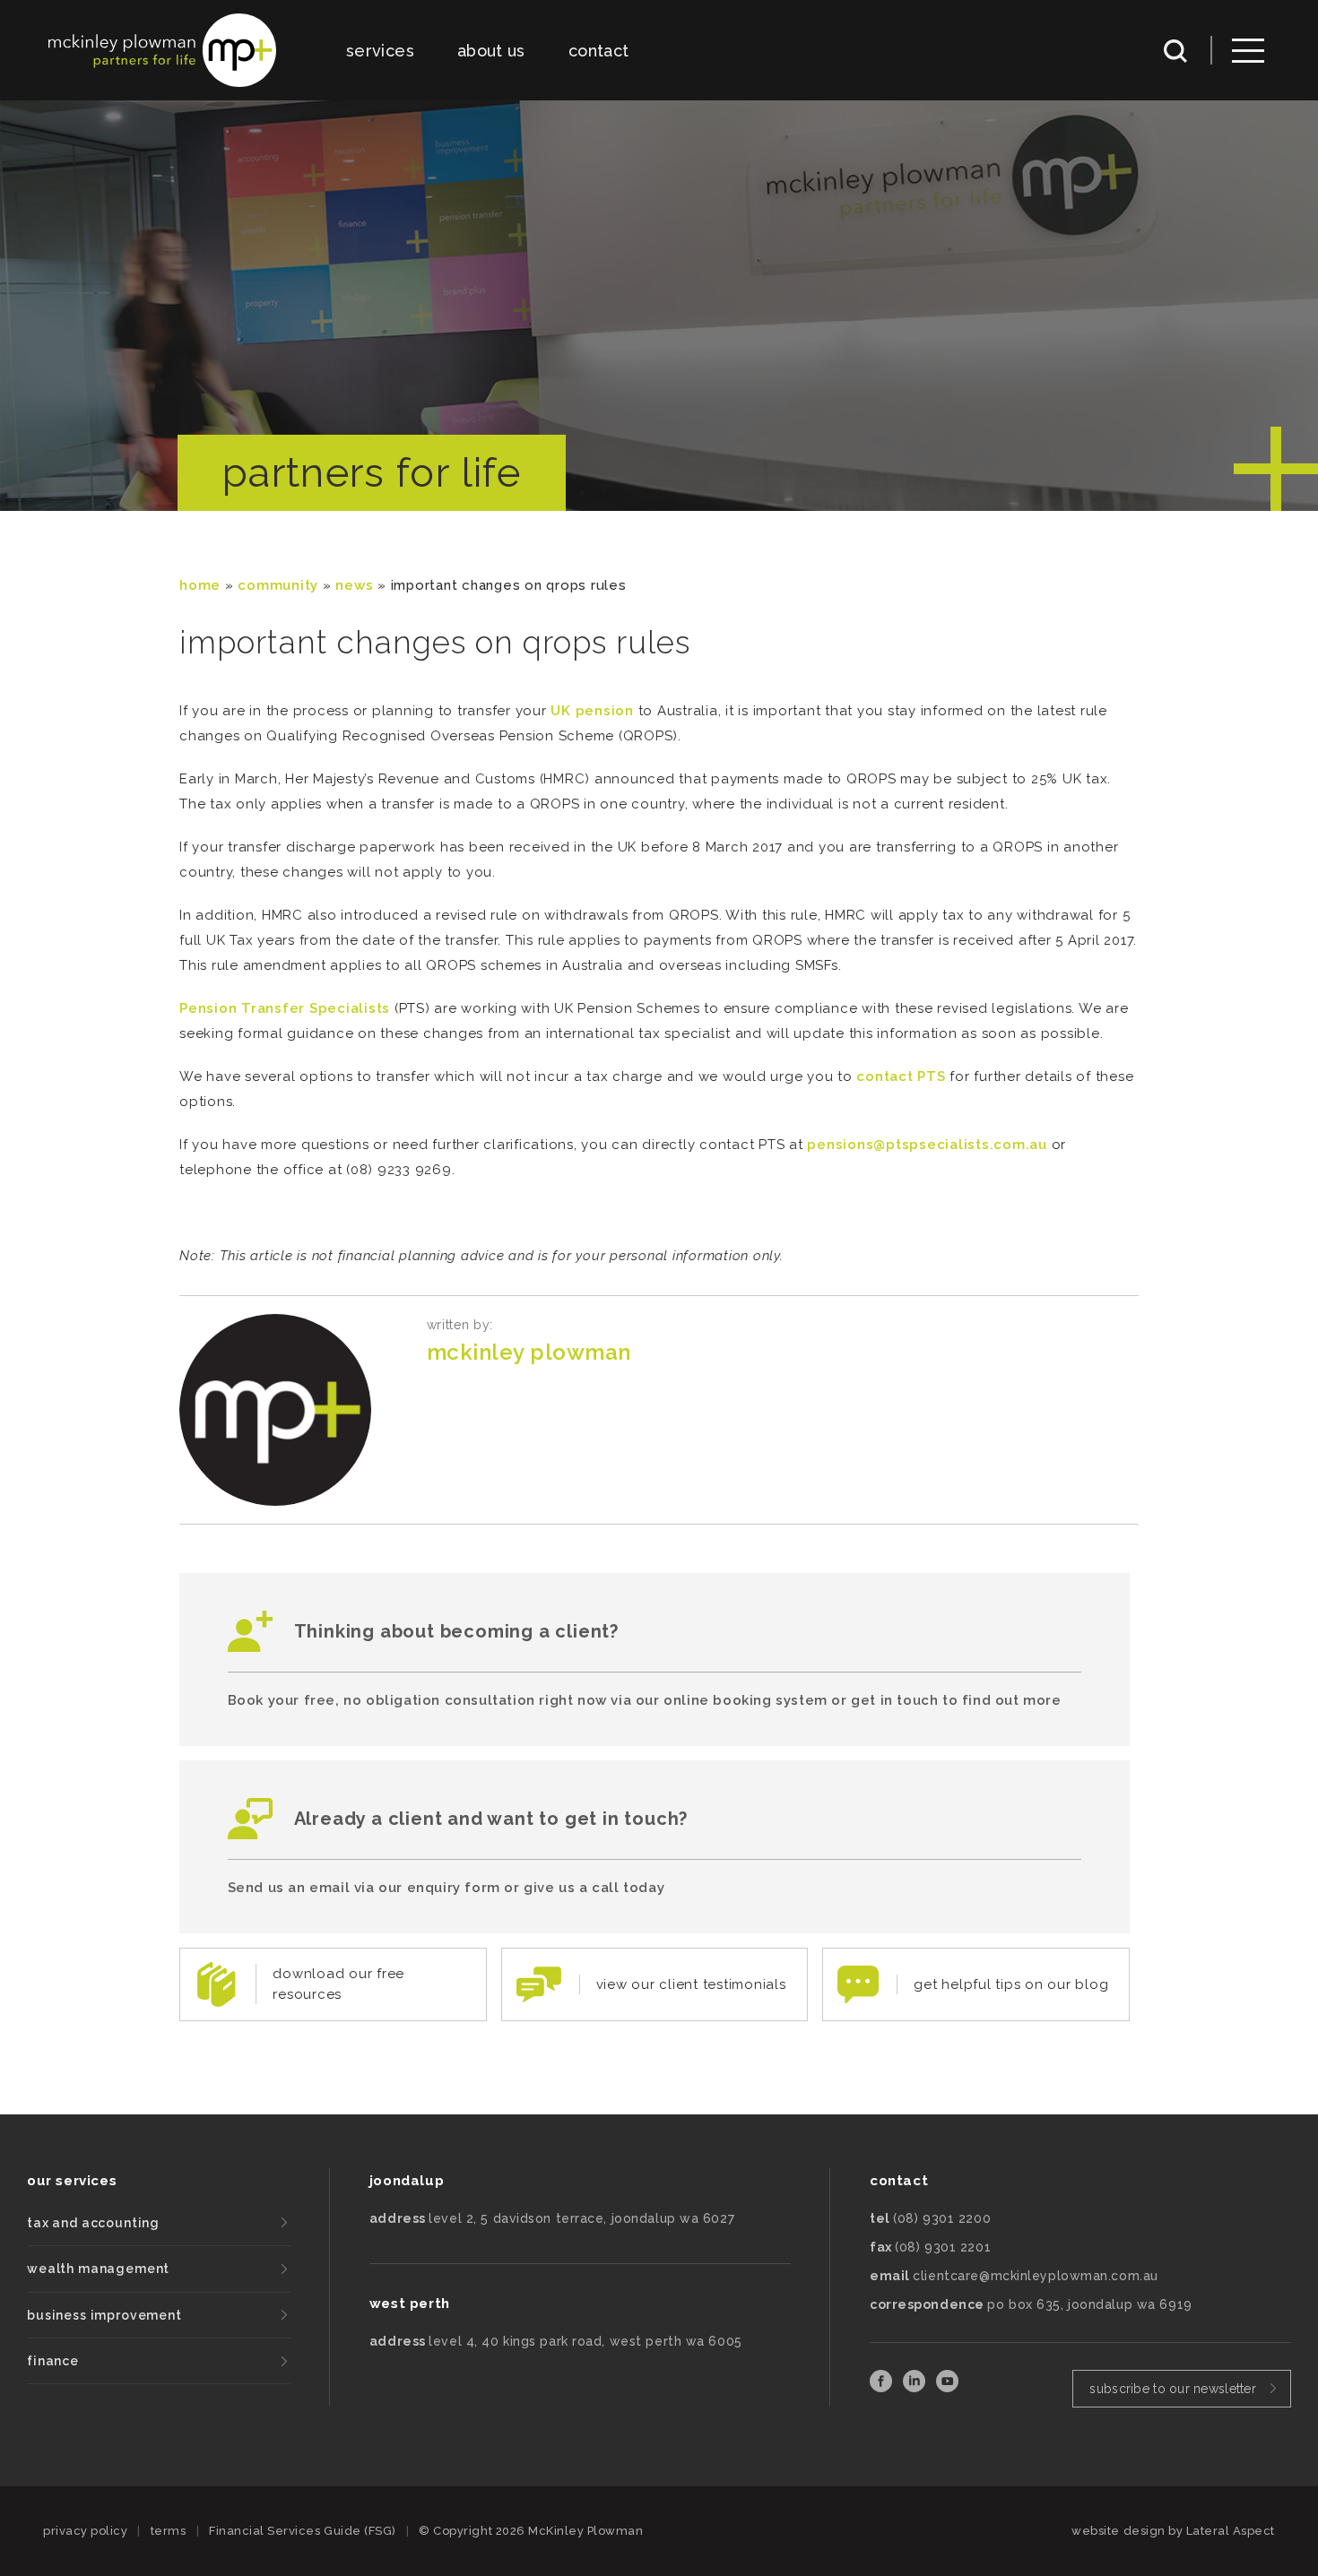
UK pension (592, 711)
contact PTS (901, 1076)
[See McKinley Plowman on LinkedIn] (916, 2387)
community (278, 585)
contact (599, 51)
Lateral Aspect (1231, 2531)
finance (53, 2361)
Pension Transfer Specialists (285, 1008)
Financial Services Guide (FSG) (303, 2531)
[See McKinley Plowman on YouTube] (947, 2387)
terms (169, 2531)
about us (491, 51)
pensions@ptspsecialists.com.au (929, 1145)
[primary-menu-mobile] (1248, 51)
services (380, 51)
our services (72, 2181)
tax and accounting (93, 2223)
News (354, 585)
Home (200, 585)
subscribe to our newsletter (1173, 2389)
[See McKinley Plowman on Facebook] (883, 2387)
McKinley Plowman (529, 1352)
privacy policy (85, 2531)
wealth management (98, 2269)
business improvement (104, 2315)
